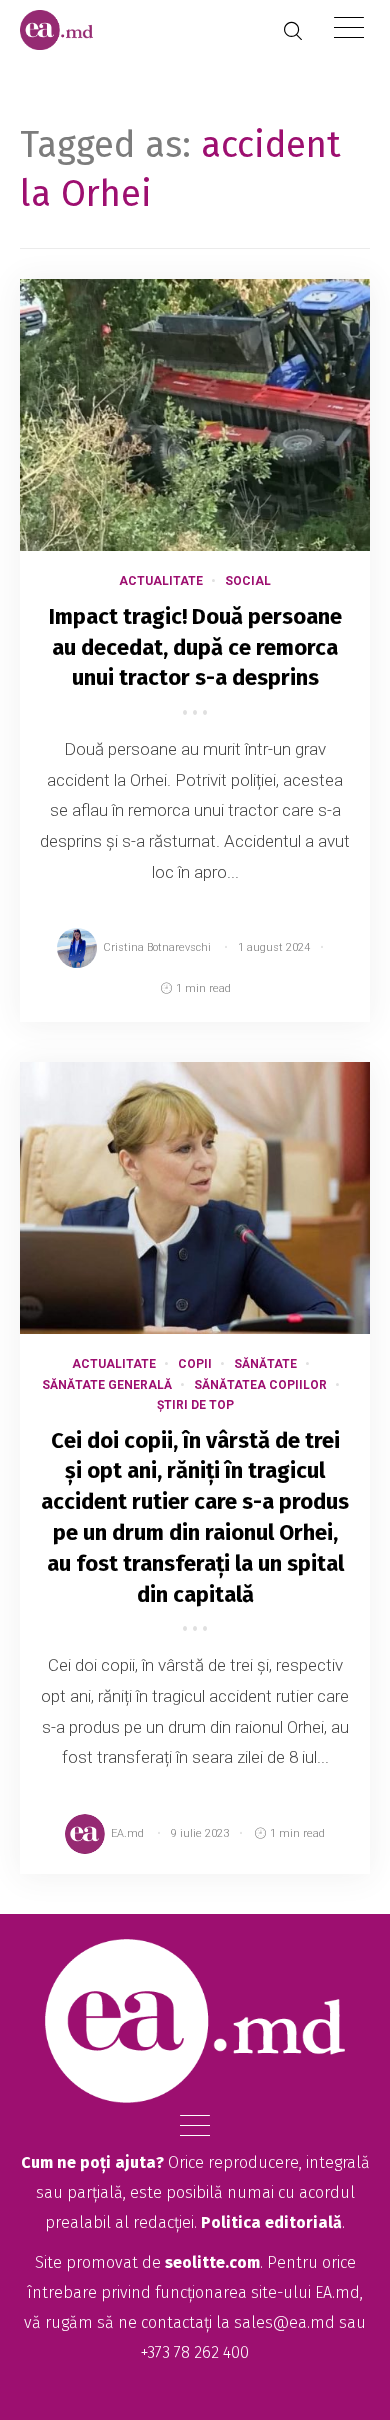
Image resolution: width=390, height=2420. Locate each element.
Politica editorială (271, 2222)
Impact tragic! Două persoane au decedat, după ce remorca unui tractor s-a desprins (195, 647)
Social (248, 581)
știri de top (195, 1405)
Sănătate (265, 1364)
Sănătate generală (107, 1385)
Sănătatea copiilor (260, 1385)
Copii (195, 1364)
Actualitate (161, 581)
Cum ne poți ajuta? (92, 2162)
